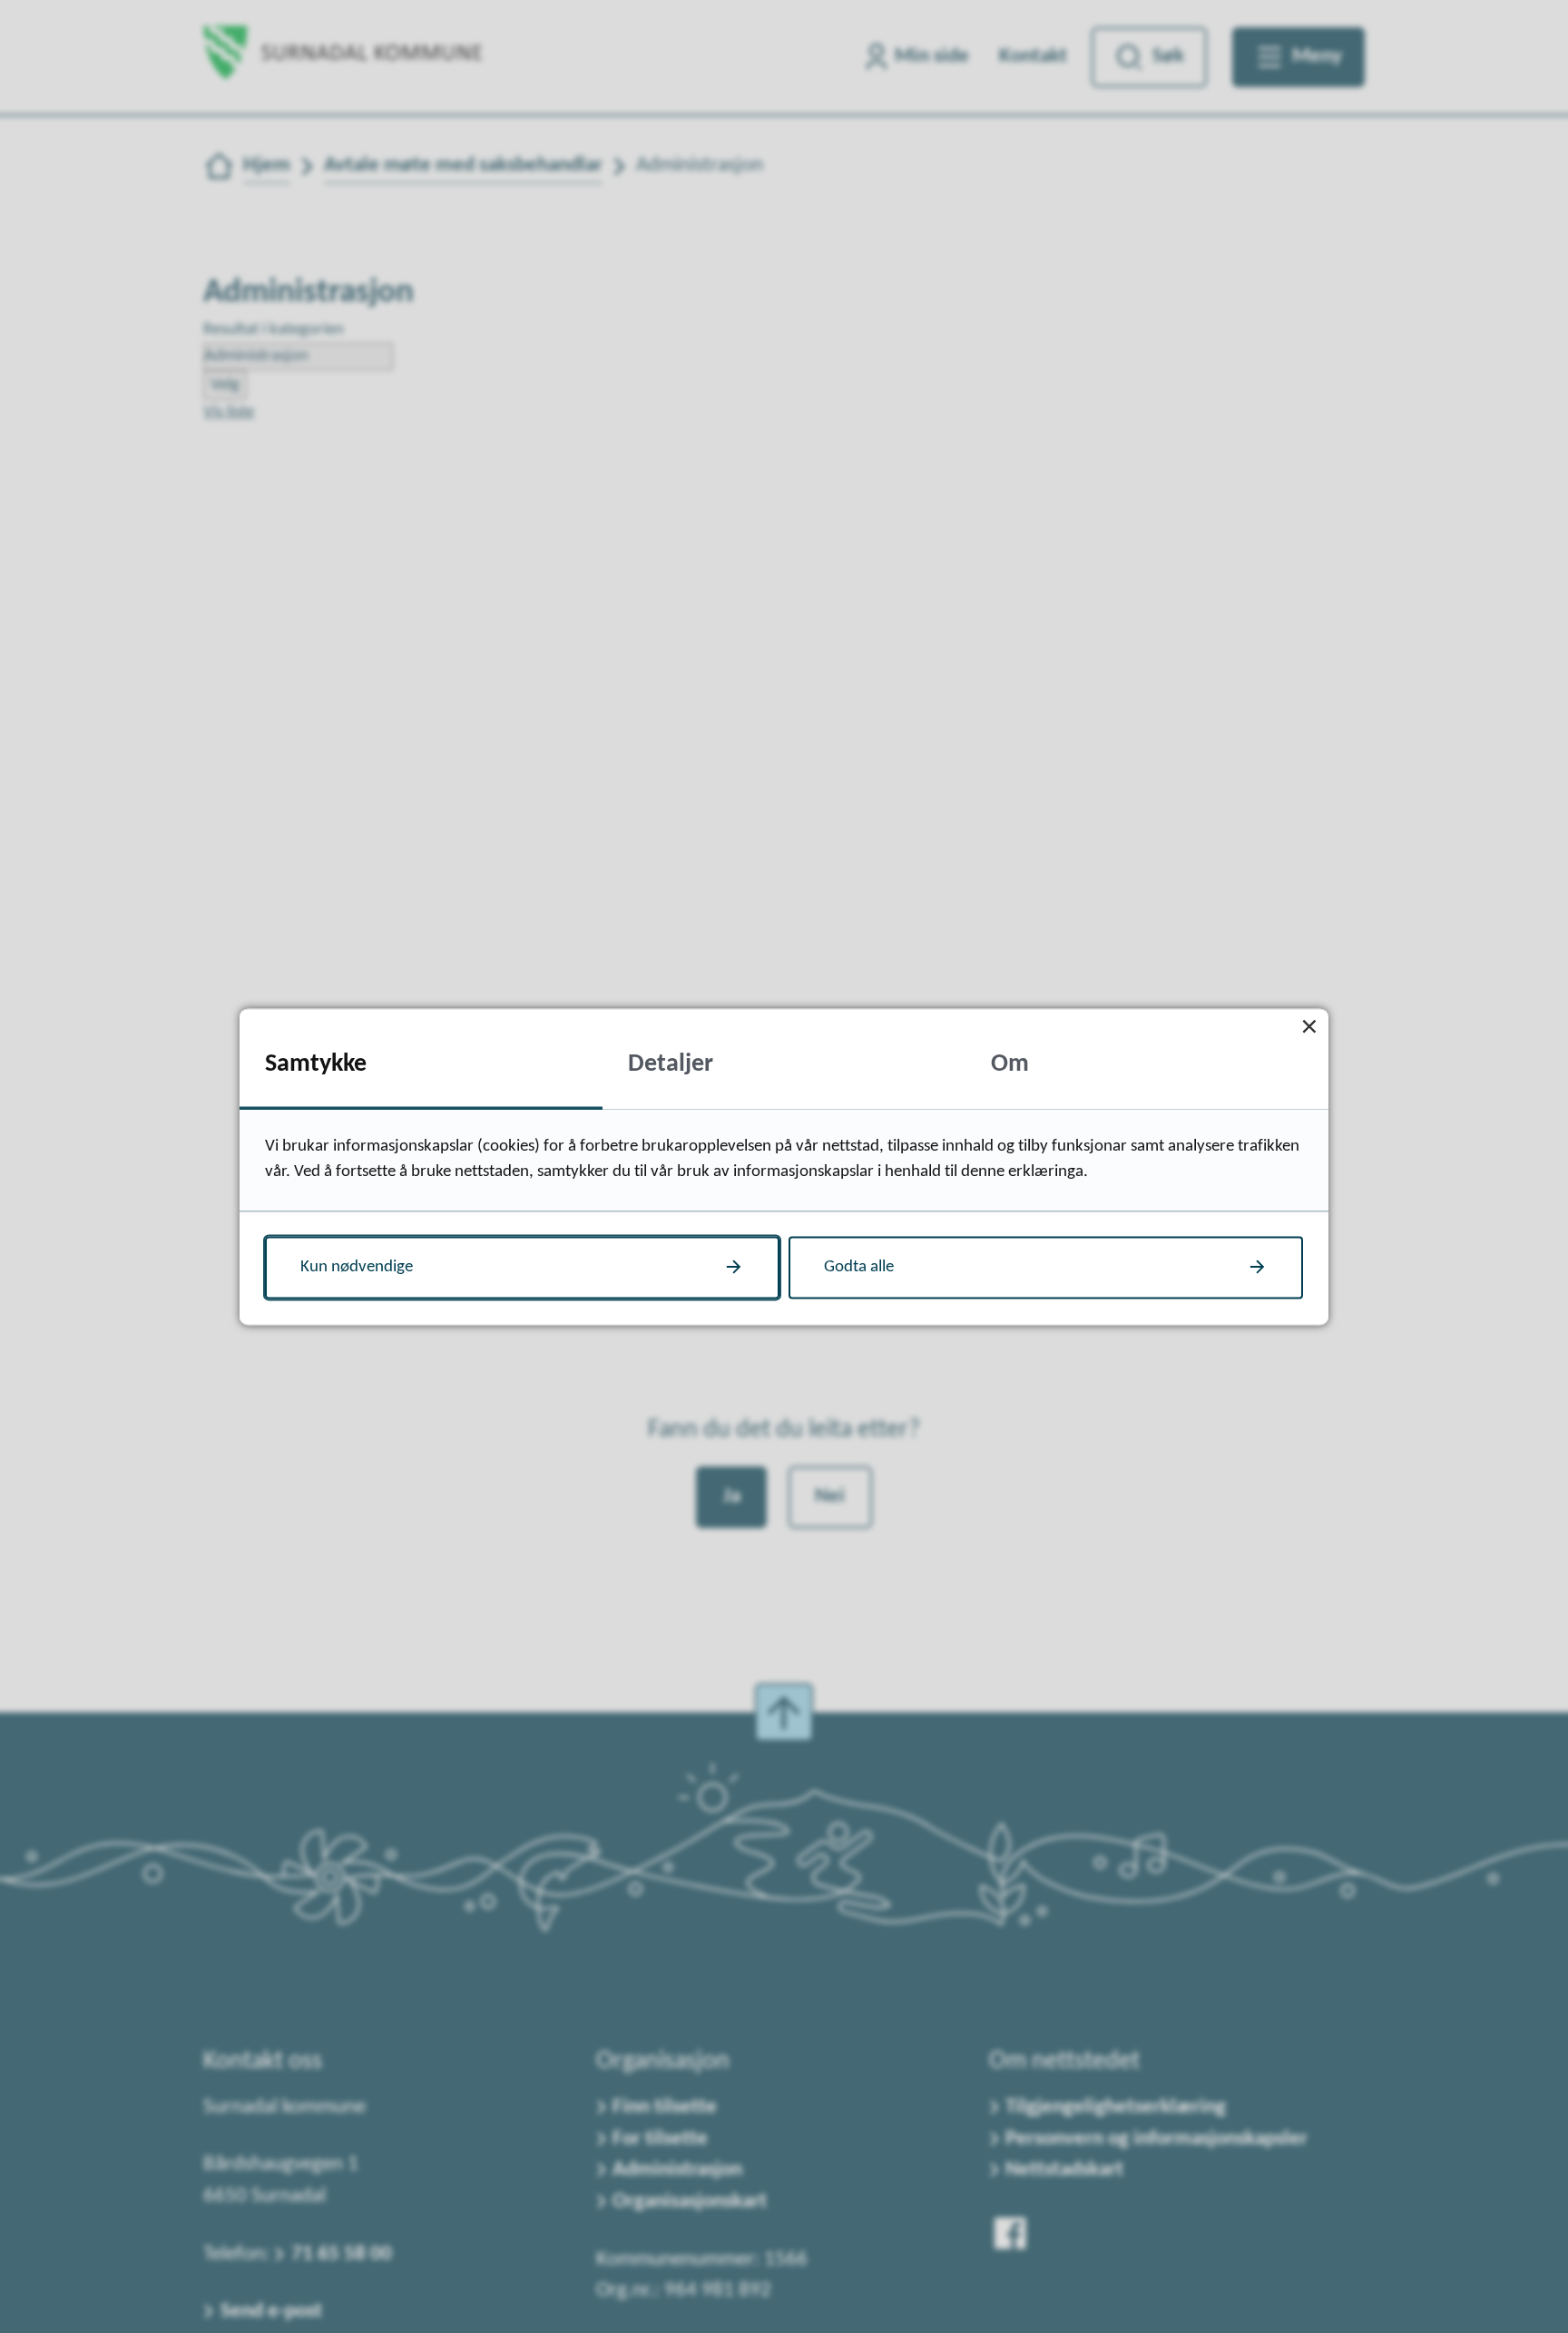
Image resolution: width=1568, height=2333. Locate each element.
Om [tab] (1010, 1065)
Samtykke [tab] (316, 1065)
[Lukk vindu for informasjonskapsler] (1309, 1028)
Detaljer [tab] (671, 1065)
